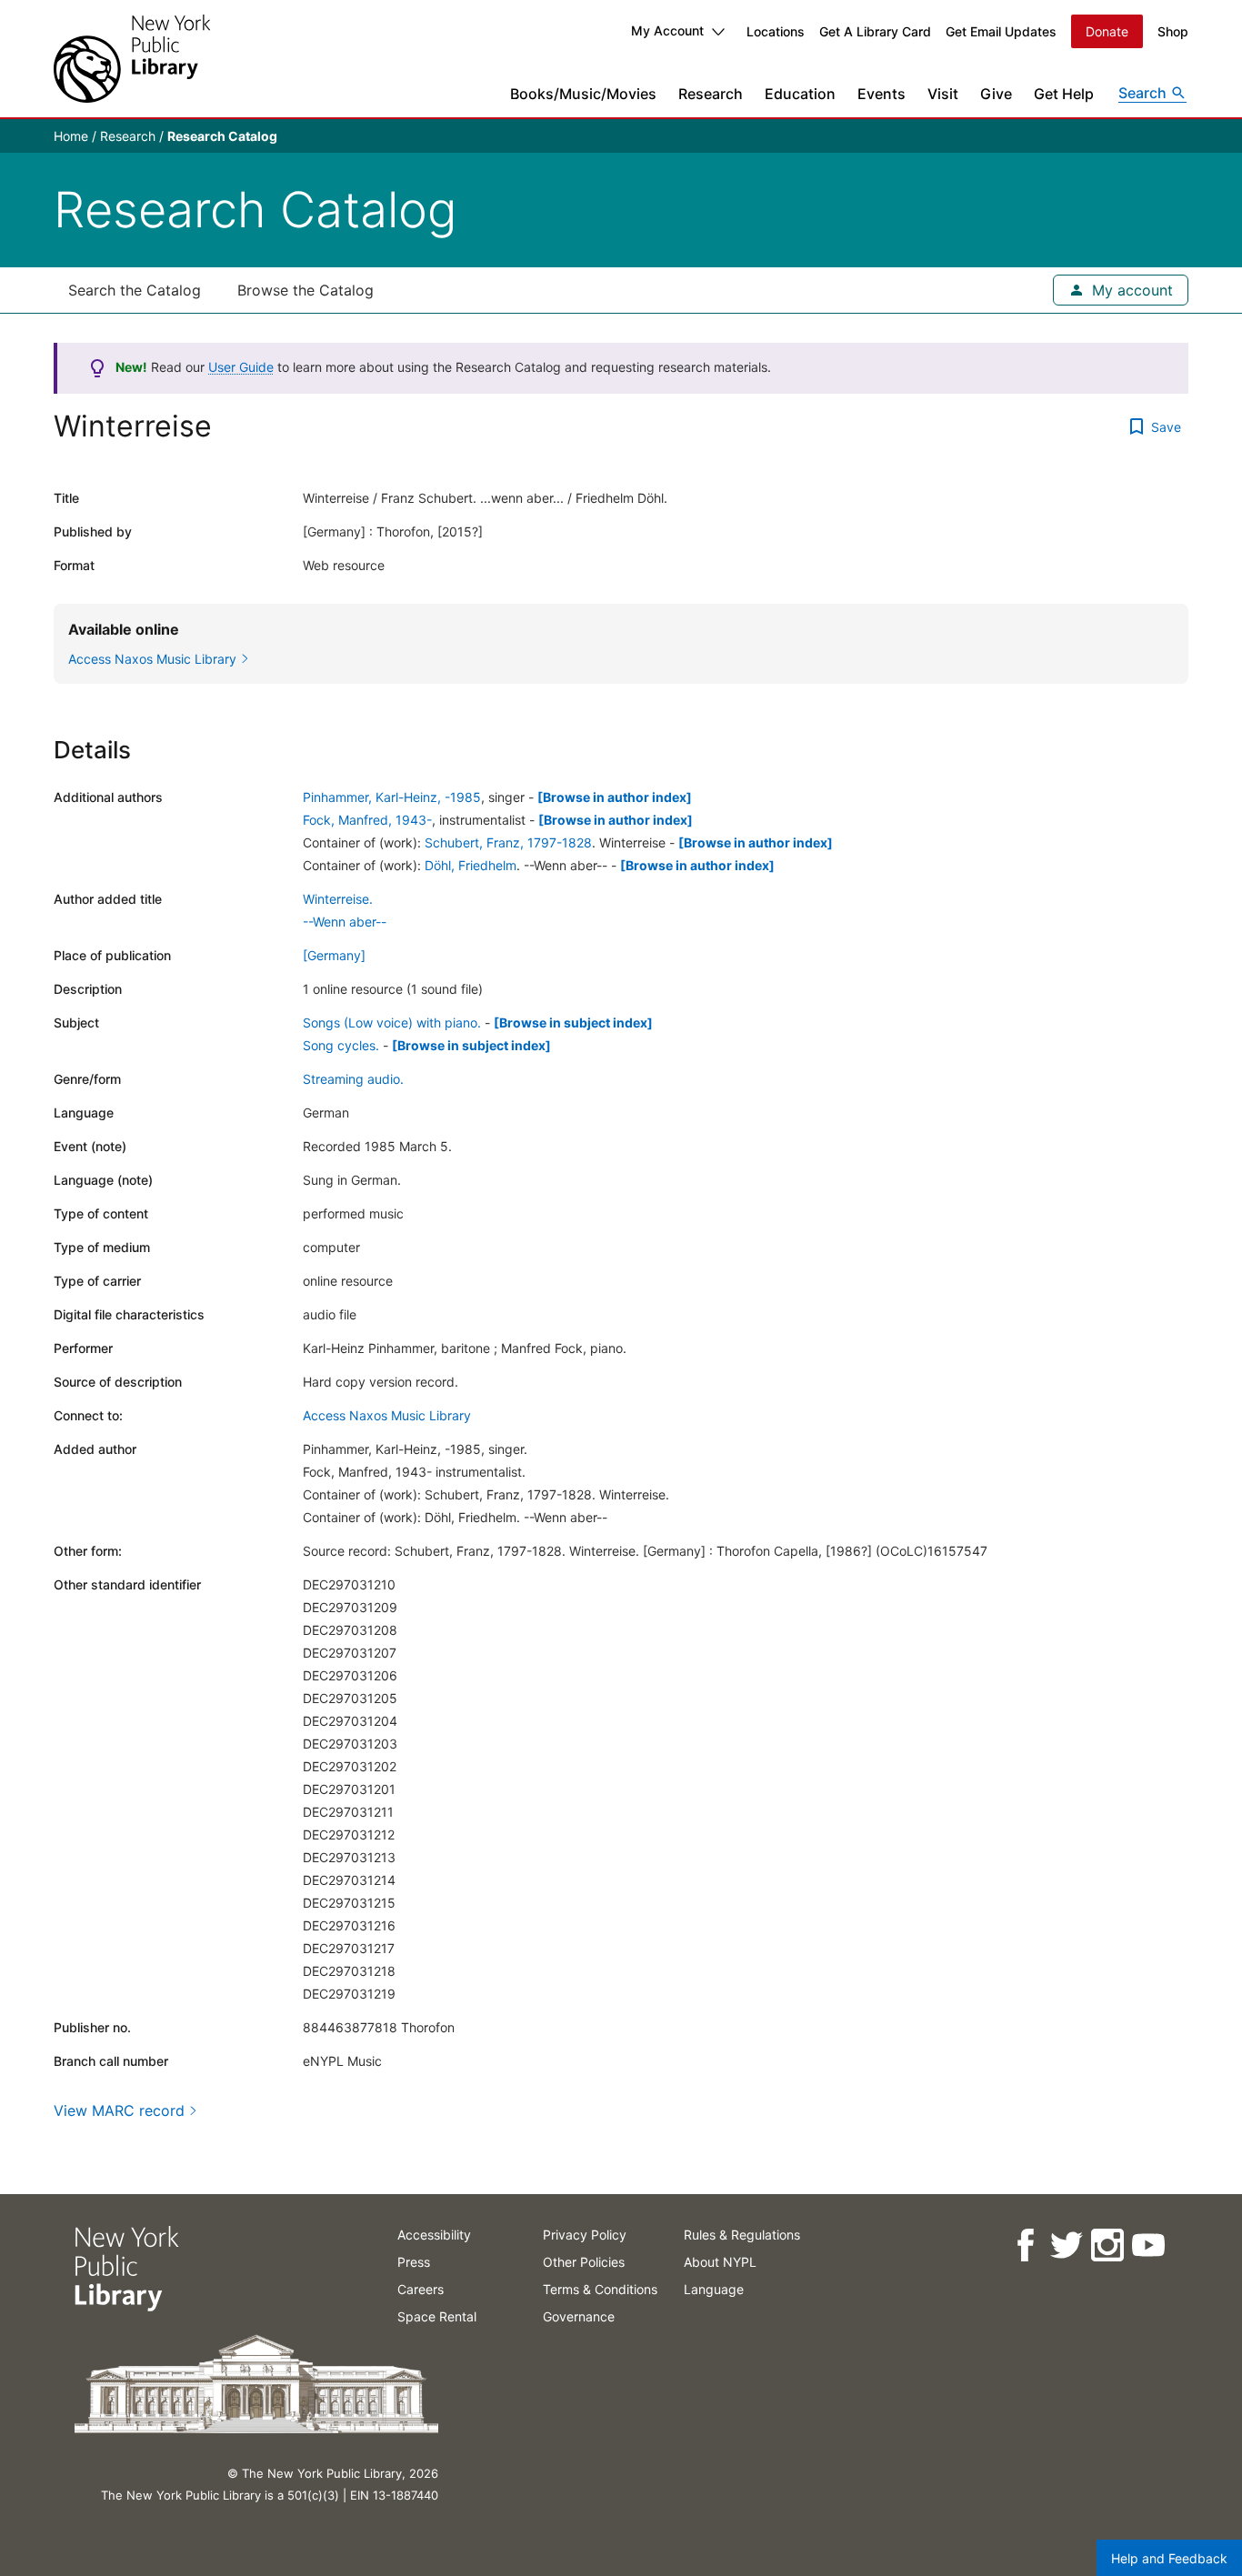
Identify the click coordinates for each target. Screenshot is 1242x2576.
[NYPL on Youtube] (1147, 2245)
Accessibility (434, 2235)
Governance (579, 2316)
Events (881, 94)
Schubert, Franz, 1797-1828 (508, 842)
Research (711, 94)
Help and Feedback (1169, 2558)
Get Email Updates (1001, 31)
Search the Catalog (135, 290)
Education (800, 94)
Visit (943, 94)
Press (414, 2262)
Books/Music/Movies (583, 94)
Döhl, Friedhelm (471, 865)
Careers (421, 2289)
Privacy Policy (585, 2235)
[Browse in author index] (615, 797)
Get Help (1064, 94)
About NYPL (720, 2262)
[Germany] (334, 955)
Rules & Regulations (742, 2235)
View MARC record (119, 2110)
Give (996, 94)
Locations (776, 31)
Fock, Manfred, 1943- (367, 820)
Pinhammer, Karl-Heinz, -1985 (392, 797)
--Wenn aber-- (345, 922)
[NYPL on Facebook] (1024, 2245)
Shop (1173, 31)
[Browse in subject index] (573, 1022)
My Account (667, 30)
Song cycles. (341, 1045)
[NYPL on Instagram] (1106, 2245)
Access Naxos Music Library (387, 1415)
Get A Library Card (875, 31)
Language (714, 2289)
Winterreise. (338, 899)
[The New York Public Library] (132, 59)
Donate (1107, 31)
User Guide (241, 367)
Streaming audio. (353, 1079)
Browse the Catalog (305, 290)
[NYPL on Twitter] (1065, 2245)
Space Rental (437, 2316)
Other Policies (584, 2262)
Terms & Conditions (600, 2289)
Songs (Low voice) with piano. (392, 1022)
